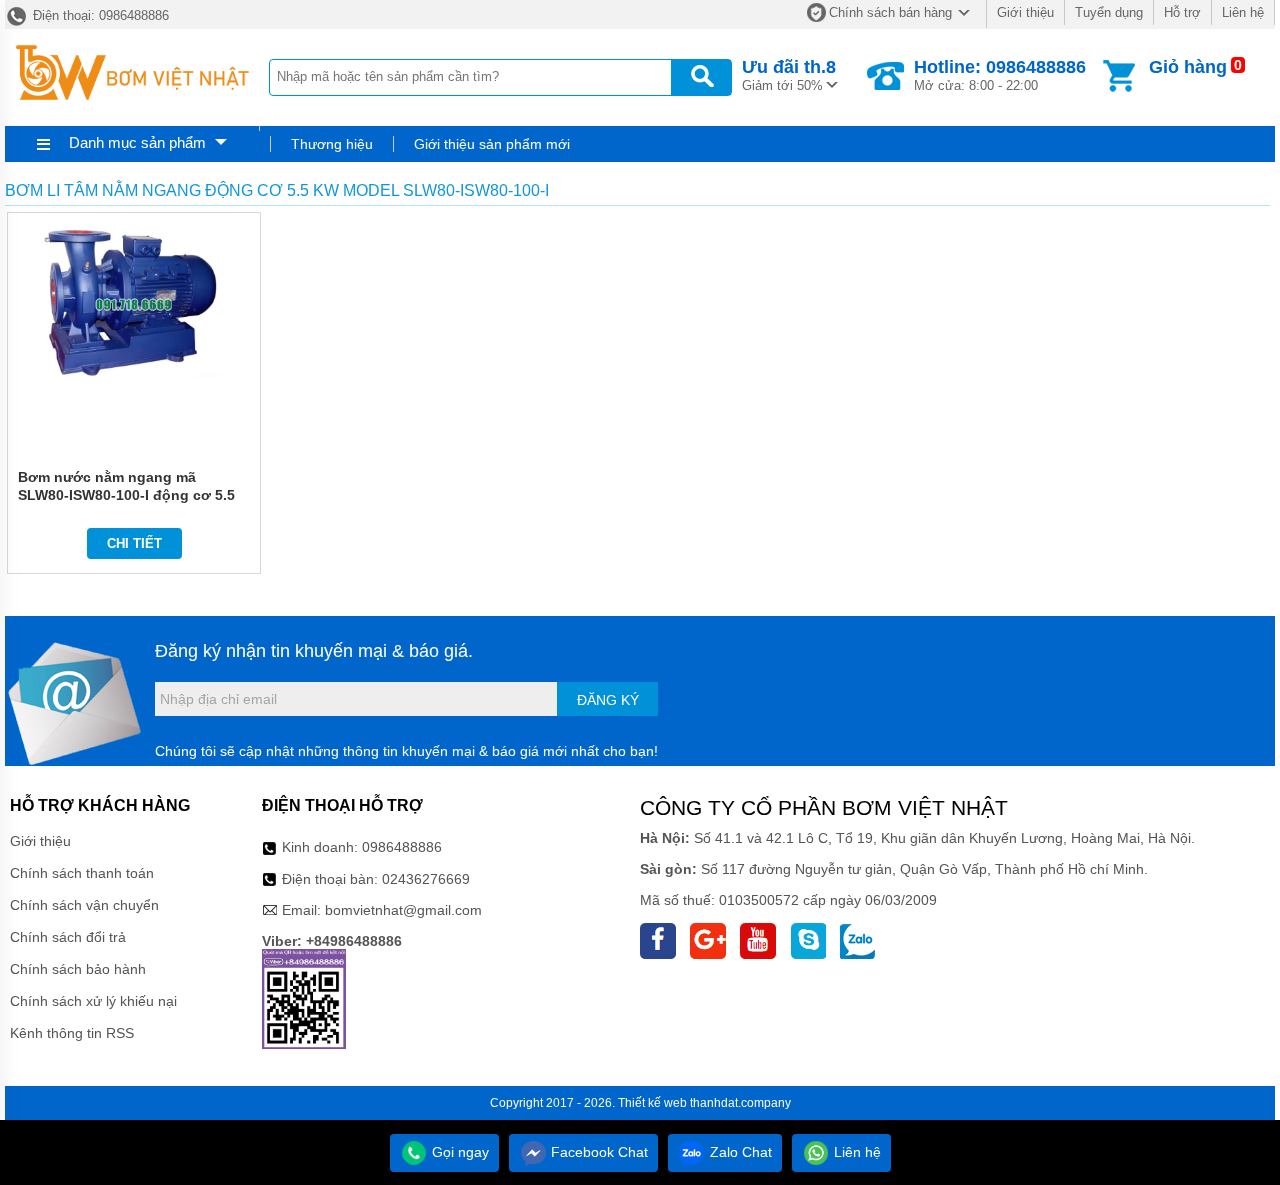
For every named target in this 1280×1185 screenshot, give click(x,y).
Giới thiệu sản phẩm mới (492, 144)
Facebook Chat (597, 1152)
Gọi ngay (458, 1152)
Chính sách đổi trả (68, 937)
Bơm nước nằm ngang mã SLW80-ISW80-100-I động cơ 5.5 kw (126, 495)
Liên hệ (1243, 12)
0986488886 (402, 847)
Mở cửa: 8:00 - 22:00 (1000, 75)
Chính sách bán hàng (890, 12)
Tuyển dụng (1109, 12)
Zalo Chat (739, 1152)
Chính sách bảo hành (78, 969)
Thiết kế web (652, 1103)
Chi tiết (134, 543)
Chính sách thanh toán (82, 873)
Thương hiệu (332, 144)
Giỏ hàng (1188, 67)
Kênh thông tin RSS (72, 1033)
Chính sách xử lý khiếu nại (93, 1001)
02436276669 (426, 879)
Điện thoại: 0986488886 (99, 15)
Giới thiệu (1025, 12)
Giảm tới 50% (789, 75)
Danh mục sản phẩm (137, 142)
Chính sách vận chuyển (84, 905)
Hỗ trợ (1182, 12)
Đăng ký (608, 700)
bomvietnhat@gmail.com (403, 910)
